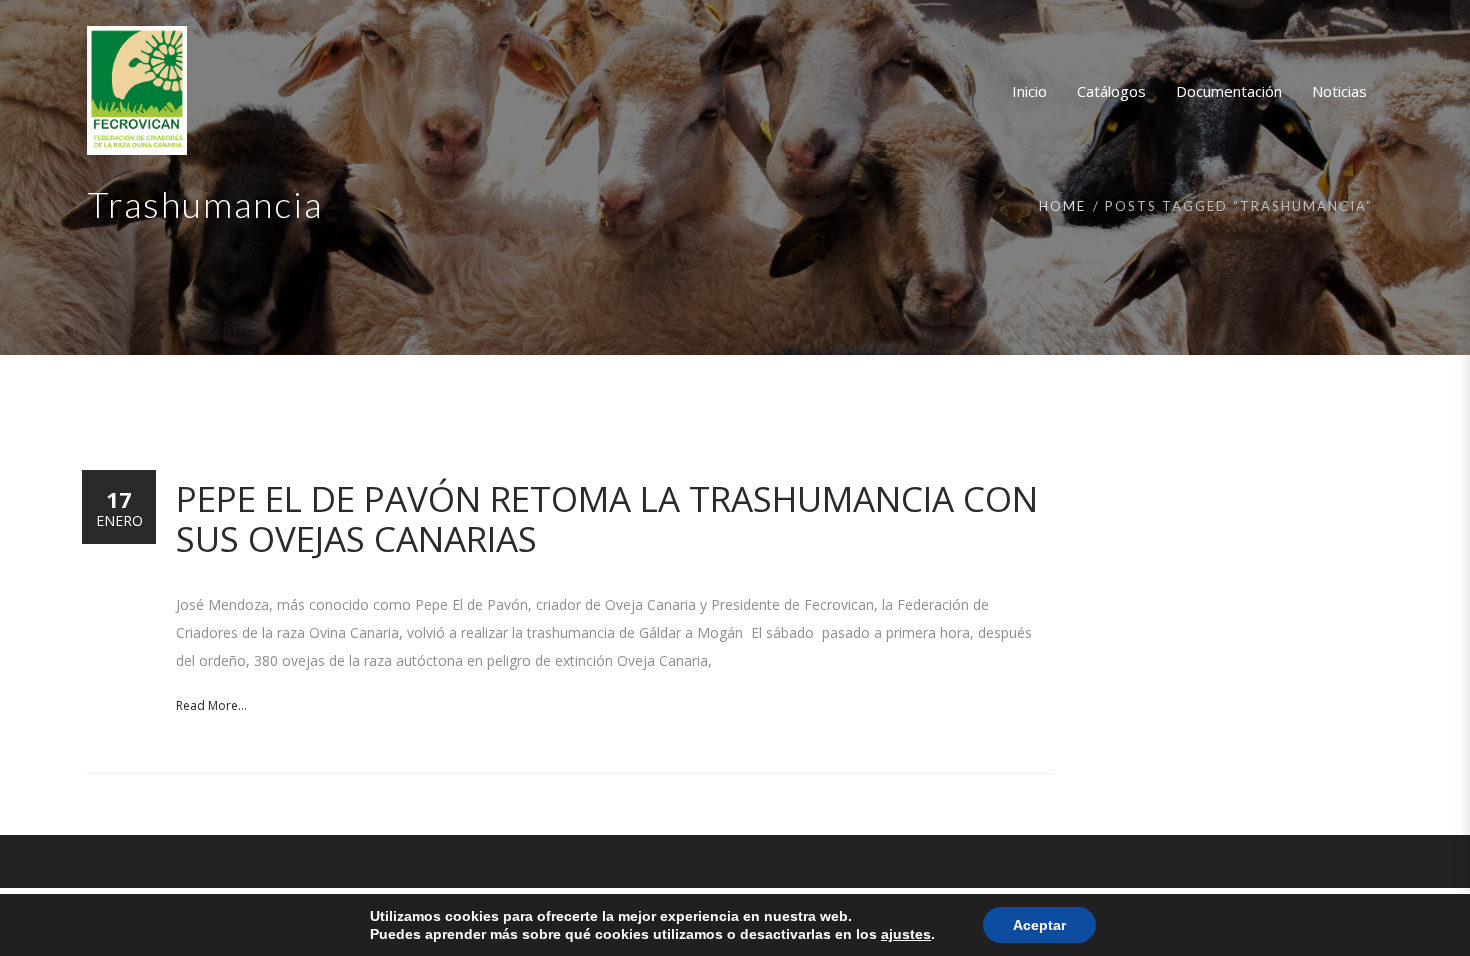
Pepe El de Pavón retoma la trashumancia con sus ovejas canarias (607, 518)
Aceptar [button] (1039, 925)
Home (1062, 206)
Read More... (211, 705)
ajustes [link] (906, 934)
